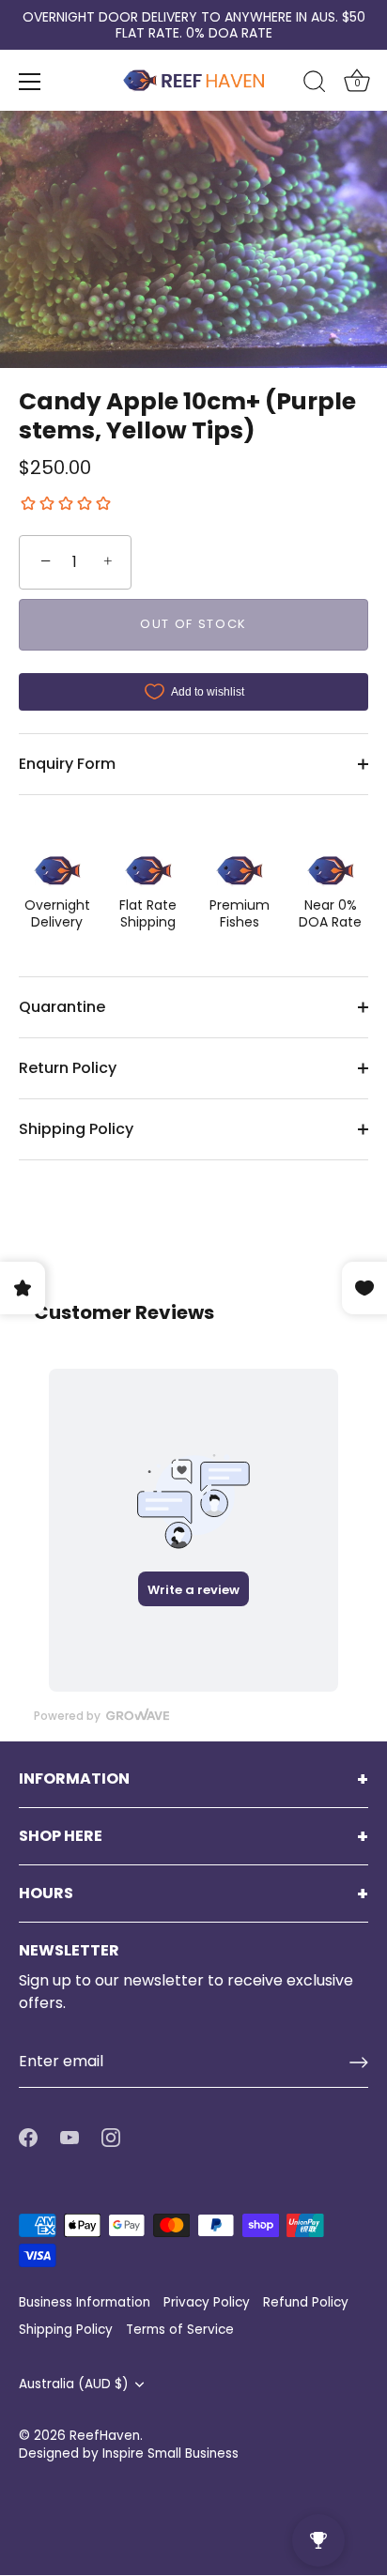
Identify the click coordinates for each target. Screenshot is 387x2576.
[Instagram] (111, 2136)
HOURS (46, 1894)
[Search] (315, 84)
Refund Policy (306, 2302)
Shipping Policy (76, 1129)
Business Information (85, 2302)
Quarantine (62, 1007)
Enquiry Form (67, 764)
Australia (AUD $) (74, 2384)
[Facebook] (28, 2136)
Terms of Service (180, 2330)
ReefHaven (105, 2436)
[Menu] (30, 82)
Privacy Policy (207, 2302)
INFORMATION (74, 1779)
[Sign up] (359, 2062)
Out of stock (193, 624)
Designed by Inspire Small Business (129, 2453)
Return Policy (68, 1068)
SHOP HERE (61, 1836)
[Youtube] (70, 2136)
